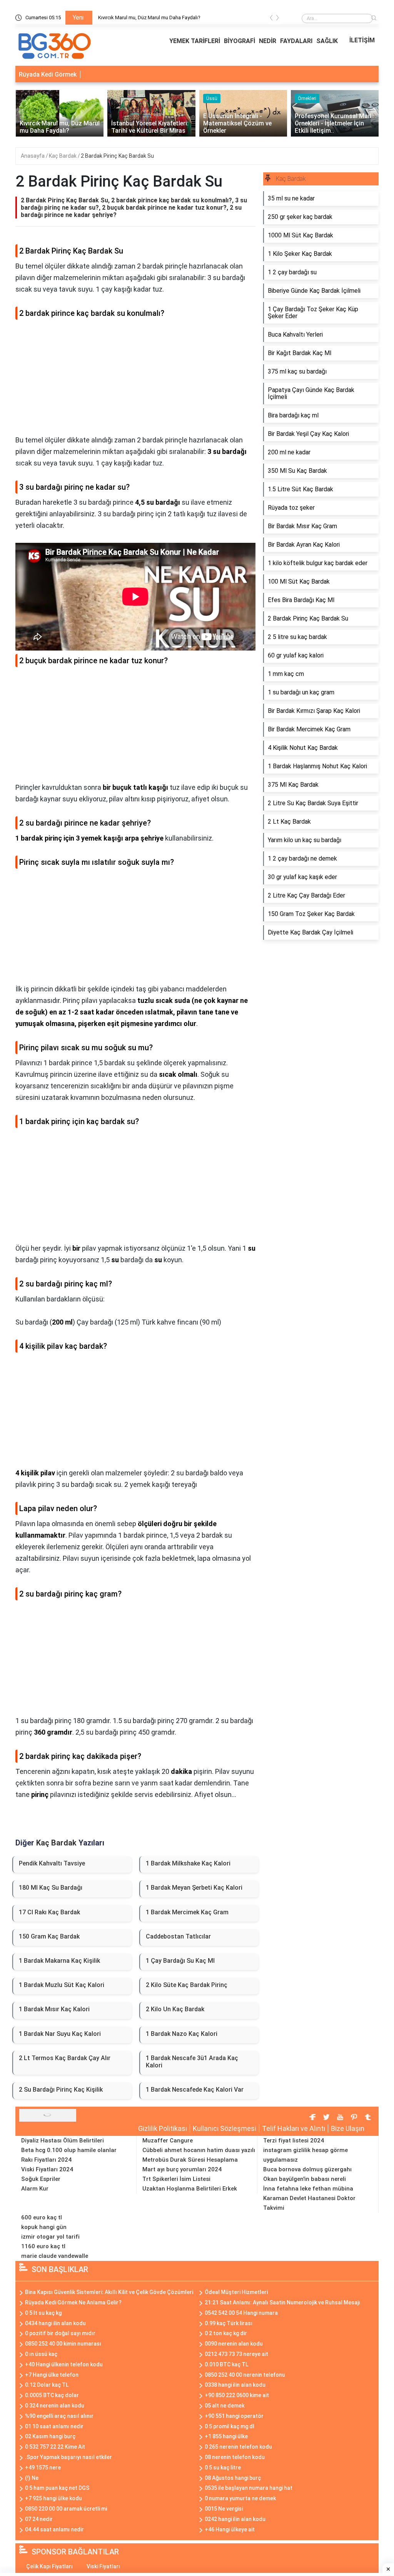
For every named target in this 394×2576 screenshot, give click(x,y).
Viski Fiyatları (103, 2566)
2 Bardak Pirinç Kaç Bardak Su (117, 156)
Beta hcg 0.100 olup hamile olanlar (69, 2150)
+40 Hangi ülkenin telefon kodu (64, 2364)
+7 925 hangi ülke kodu (53, 2498)
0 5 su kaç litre (223, 2468)
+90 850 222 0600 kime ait (237, 2395)
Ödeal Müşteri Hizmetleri (236, 2292)
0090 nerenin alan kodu (234, 2344)
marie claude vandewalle (55, 2256)
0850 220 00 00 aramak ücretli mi (66, 2509)
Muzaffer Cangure (168, 2141)
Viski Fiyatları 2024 (47, 2169)
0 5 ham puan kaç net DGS (57, 2488)
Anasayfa (33, 156)
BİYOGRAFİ (240, 41)
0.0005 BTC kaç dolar (52, 2395)
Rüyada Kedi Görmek (48, 74)
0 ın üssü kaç (41, 2354)
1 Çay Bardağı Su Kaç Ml (180, 1961)
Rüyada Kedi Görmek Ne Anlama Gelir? (73, 2302)
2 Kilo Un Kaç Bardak (175, 2009)
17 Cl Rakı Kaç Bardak (49, 1912)
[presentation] (271, 19)
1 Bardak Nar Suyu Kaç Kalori (60, 2034)
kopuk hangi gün (44, 2227)
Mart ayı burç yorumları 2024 (182, 2169)
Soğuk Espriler (41, 2179)
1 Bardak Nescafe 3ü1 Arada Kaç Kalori (192, 2062)
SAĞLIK (327, 41)
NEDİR (268, 41)
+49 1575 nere (43, 2468)
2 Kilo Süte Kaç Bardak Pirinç (187, 1985)
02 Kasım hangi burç (50, 2436)
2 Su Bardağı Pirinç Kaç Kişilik (61, 2090)
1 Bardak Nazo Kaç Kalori (182, 2034)
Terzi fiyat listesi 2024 (294, 2141)
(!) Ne (32, 2478)
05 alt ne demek (225, 2406)
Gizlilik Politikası (163, 2128)
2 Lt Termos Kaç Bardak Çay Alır (65, 2058)
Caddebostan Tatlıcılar (178, 1936)
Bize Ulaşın (348, 2128)
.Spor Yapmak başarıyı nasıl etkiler (68, 2457)
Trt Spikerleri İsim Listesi (176, 2179)
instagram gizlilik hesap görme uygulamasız (306, 2155)
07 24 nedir (39, 2519)
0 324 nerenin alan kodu (55, 2406)
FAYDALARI (296, 41)
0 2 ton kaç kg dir (226, 2333)
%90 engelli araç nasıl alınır (59, 2416)
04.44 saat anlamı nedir (54, 2529)
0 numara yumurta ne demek (240, 2498)
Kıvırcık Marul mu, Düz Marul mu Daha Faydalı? (149, 18)
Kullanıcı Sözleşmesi (225, 2128)
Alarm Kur (35, 2189)
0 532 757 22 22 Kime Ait (55, 2447)
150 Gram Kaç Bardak (49, 1936)
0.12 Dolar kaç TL (47, 2385)
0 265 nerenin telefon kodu (238, 2447)
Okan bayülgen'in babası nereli (305, 2179)
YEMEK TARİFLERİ (195, 41)
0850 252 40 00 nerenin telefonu (245, 2375)
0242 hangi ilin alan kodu (235, 2519)
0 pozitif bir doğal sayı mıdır (60, 2333)
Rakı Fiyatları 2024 (46, 2160)
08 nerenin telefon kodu (235, 2457)
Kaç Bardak (63, 156)
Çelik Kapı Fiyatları (49, 2566)
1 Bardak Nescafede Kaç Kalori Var (195, 2090)
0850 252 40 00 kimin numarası (63, 2344)
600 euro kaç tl (42, 2217)
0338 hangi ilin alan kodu (235, 2385)
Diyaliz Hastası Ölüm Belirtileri (63, 2141)
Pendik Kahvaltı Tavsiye (52, 1863)
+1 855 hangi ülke (226, 2436)
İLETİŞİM (362, 40)
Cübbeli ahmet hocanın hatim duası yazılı (199, 2150)
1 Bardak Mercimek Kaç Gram (187, 1912)
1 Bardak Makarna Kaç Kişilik (59, 1961)
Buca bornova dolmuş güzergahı (307, 2169)
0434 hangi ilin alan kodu (55, 2323)
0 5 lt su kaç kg (43, 2313)
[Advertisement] (135, 380)
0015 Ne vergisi (224, 2509)
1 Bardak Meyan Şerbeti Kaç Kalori (194, 1888)
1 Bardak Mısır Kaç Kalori (54, 2009)
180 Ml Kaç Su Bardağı (51, 1888)
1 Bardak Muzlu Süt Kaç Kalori (62, 1985)
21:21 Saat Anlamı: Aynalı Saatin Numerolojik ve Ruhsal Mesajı (282, 2302)
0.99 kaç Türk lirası (229, 2323)
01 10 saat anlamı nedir (54, 2426)
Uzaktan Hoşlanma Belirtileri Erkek (190, 2189)
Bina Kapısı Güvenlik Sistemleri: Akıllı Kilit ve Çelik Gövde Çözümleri (109, 2292)
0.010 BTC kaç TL (226, 2364)
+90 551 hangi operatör (234, 2416)
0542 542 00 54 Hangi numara (241, 2313)
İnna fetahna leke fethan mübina (308, 2189)
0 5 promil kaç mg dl (230, 2426)
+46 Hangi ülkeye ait (230, 2529)
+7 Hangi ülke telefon (52, 2375)
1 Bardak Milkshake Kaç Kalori (188, 1863)
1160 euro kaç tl (43, 2246)
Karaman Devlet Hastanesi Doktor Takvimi (309, 2203)
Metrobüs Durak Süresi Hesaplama (190, 2160)
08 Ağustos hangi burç (233, 2478)
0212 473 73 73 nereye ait (236, 2354)
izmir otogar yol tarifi (50, 2237)
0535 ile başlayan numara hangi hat (249, 2488)
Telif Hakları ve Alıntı (294, 2128)
